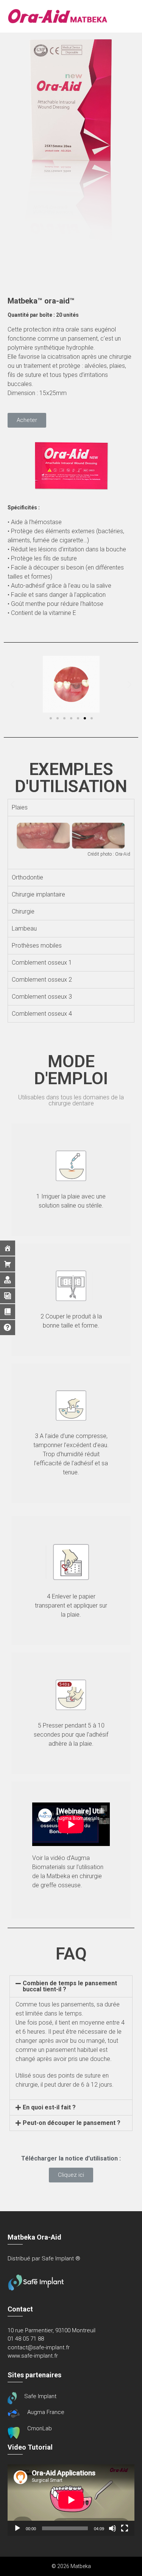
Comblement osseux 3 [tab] (42, 997)
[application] (71, 2500)
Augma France (46, 2412)
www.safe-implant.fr (33, 2356)
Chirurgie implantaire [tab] (38, 894)
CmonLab (40, 2428)
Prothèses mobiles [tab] (37, 946)
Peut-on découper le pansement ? (72, 2123)
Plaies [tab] (20, 807)
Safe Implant (40, 2396)
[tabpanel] (71, 843)
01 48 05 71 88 (26, 2339)
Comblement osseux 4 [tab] (42, 1014)
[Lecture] (17, 2528)
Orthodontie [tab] (27, 877)
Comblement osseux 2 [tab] (42, 980)
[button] (27, 420)
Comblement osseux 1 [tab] (42, 963)
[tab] (71, 1986)
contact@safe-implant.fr (39, 2347)
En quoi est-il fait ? (49, 2107)
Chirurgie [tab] (23, 911)
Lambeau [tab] (24, 928)
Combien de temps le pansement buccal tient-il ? (70, 1986)
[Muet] (112, 2528)
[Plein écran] (125, 2528)
